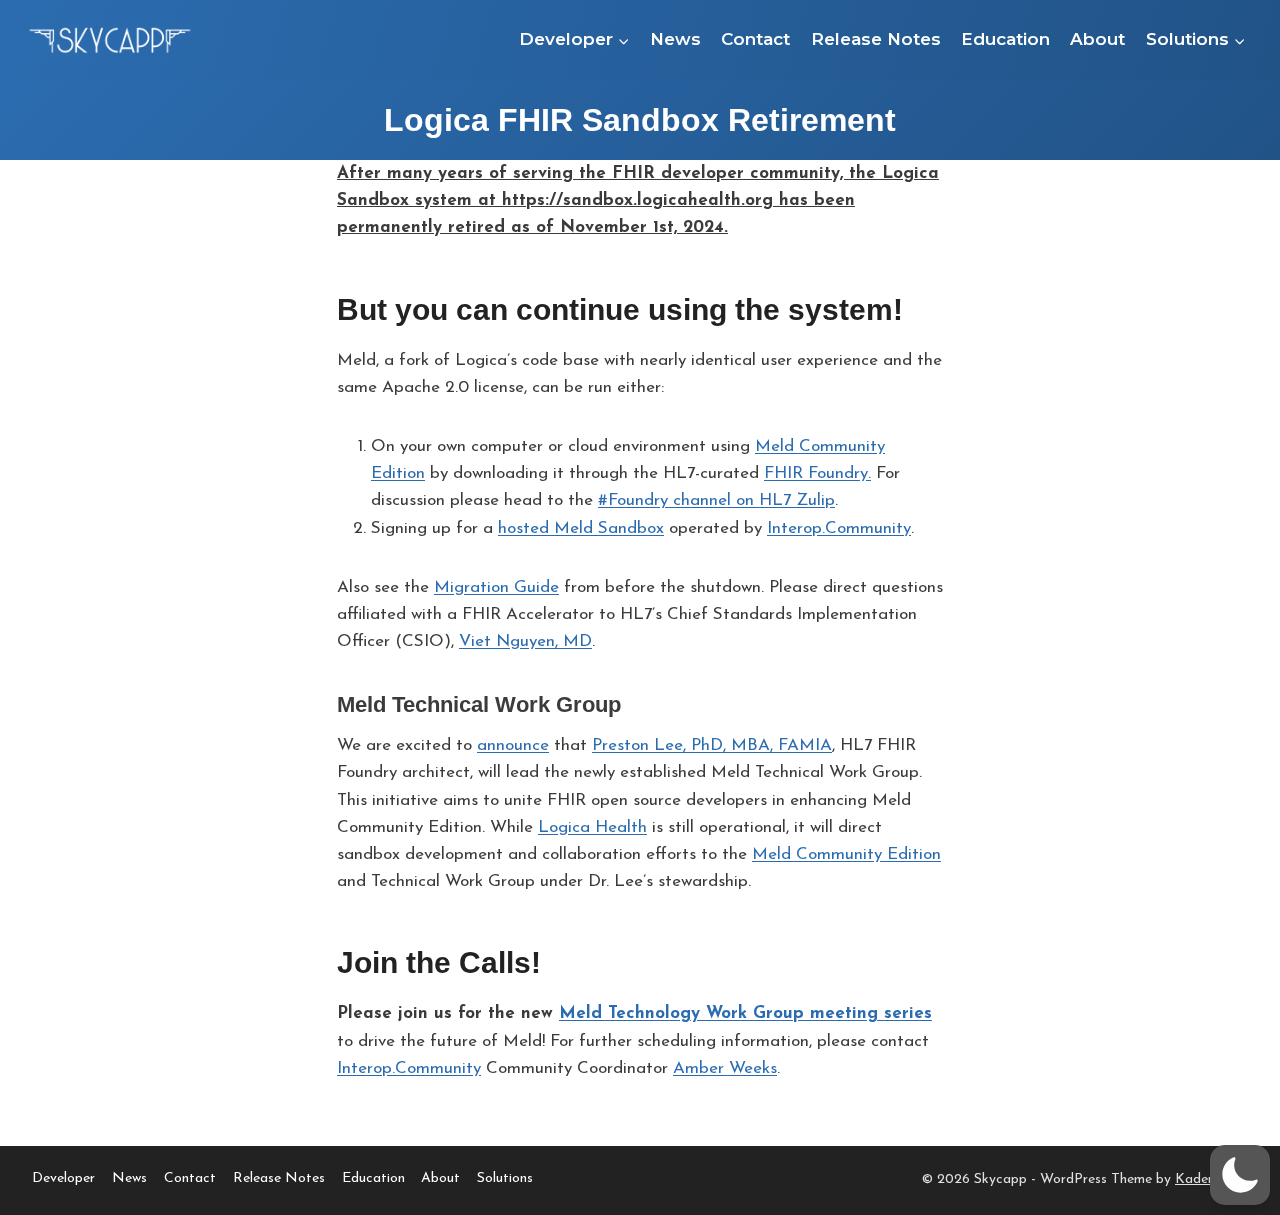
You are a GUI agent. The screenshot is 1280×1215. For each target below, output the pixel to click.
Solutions (505, 1178)
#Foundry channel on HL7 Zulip (716, 500)
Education (1005, 39)
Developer (63, 1178)
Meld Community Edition (846, 854)
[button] (1240, 1175)
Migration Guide (496, 587)
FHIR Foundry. (817, 473)
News (675, 39)
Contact (755, 39)
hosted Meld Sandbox (581, 528)
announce (513, 745)
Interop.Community (839, 528)
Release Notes (876, 39)
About (1097, 39)
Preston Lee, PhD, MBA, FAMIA (712, 745)
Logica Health (592, 827)
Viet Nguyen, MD (525, 641)
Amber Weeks (725, 1068)
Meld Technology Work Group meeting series (745, 1013)
